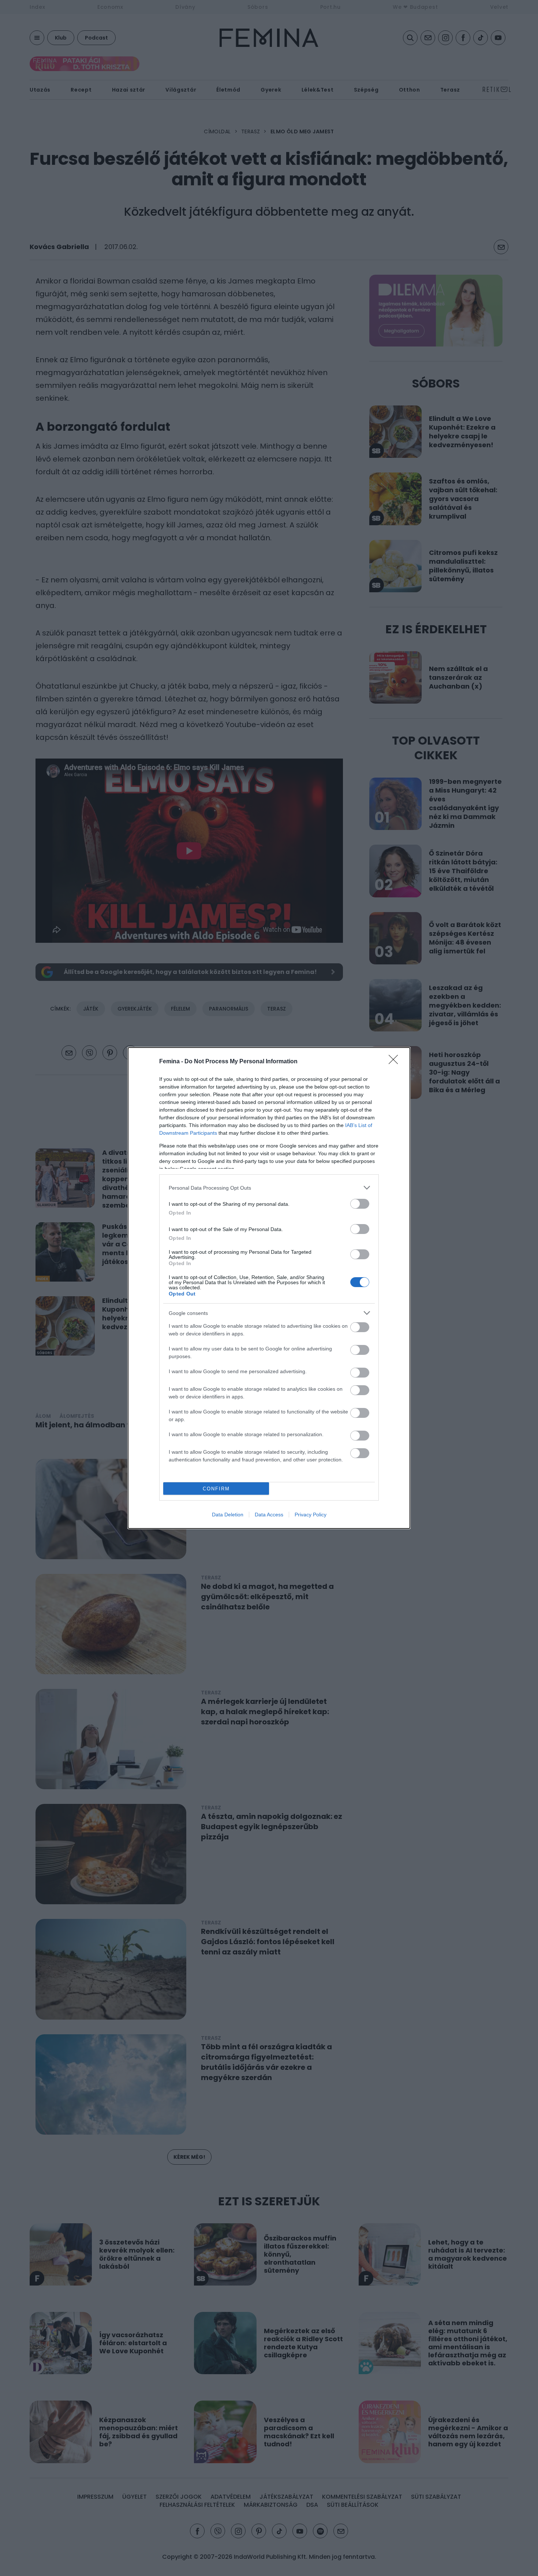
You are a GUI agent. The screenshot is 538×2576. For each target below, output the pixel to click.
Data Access (269, 1515)
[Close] (396, 1062)
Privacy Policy (311, 1515)
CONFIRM (216, 1489)
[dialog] (269, 1288)
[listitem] (269, 1188)
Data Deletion (228, 1515)
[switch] (360, 1204)
